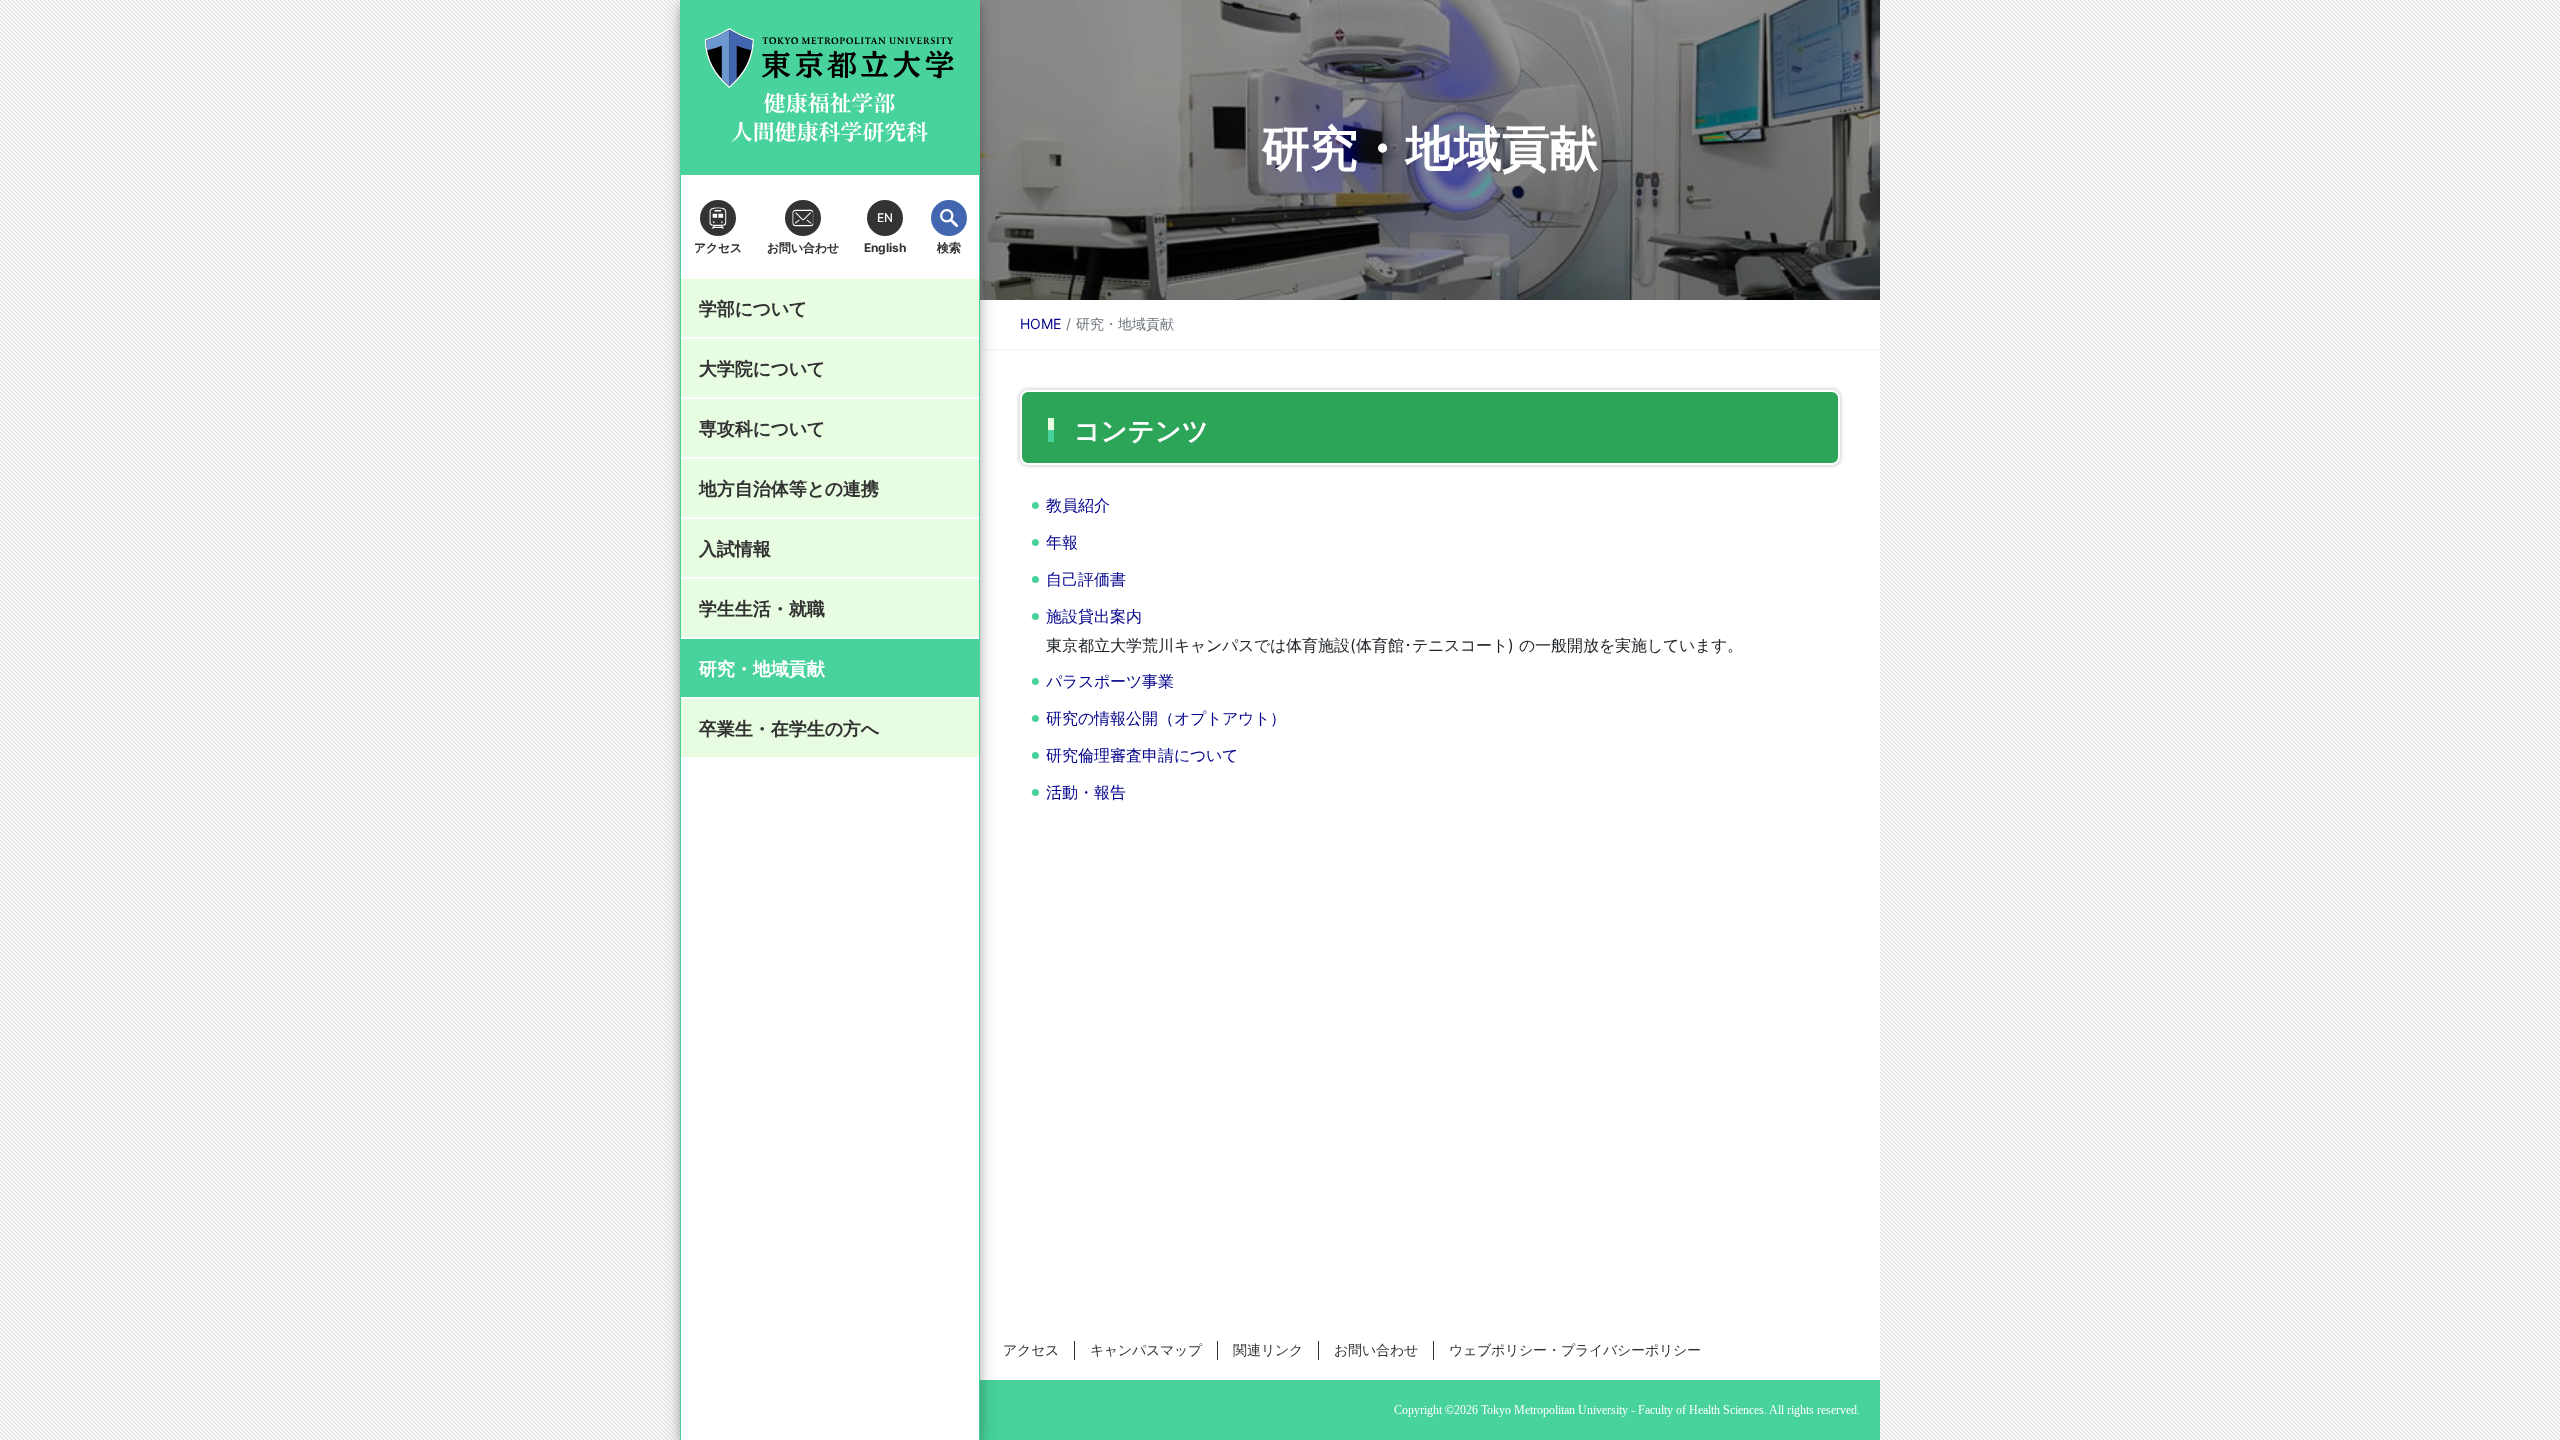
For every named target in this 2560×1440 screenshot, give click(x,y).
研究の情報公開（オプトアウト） (1166, 718)
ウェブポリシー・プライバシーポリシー (1575, 1349)
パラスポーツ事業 (1110, 681)
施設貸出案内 (1094, 616)
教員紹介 (1078, 505)
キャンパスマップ (1146, 1349)
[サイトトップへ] (830, 88)
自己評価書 (1086, 579)
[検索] (949, 218)
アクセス (1031, 1349)
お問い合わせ (1376, 1349)
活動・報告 (1086, 792)
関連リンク (1268, 1349)
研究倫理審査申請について (1142, 755)
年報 (1062, 542)
